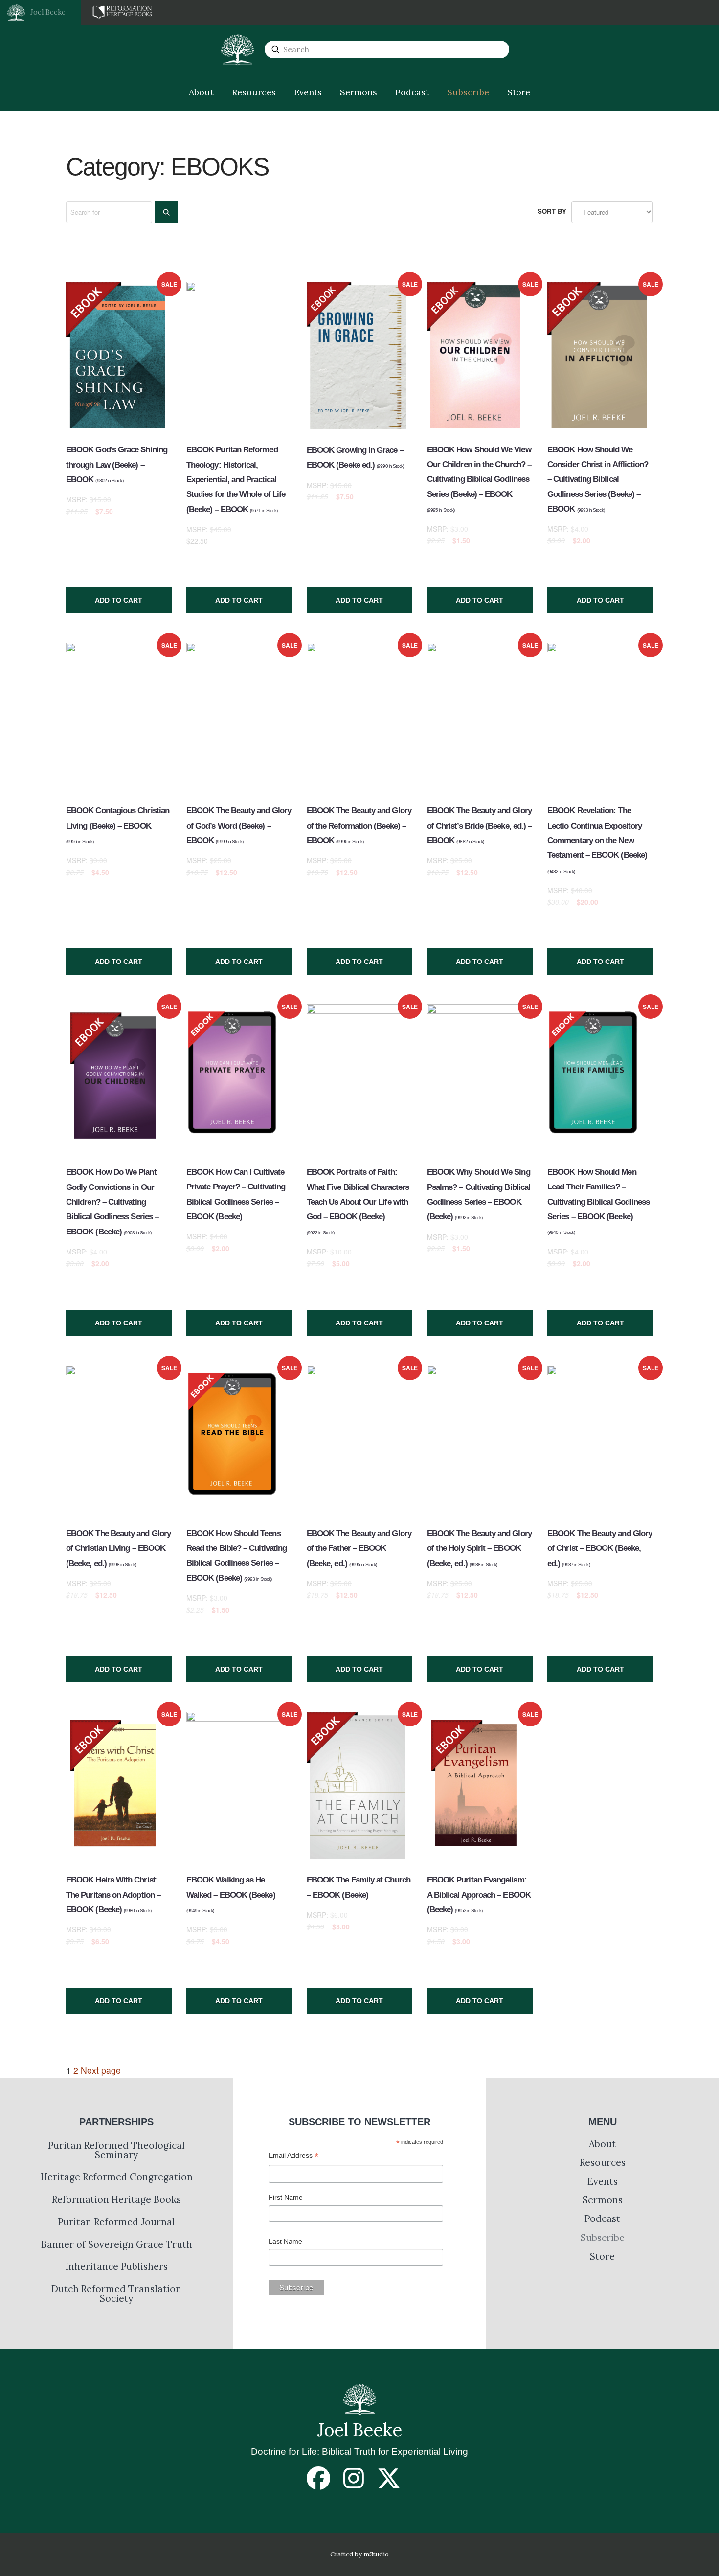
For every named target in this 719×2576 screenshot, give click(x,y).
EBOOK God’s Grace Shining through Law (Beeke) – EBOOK (117, 465)
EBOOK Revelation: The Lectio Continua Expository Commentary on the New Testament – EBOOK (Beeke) (597, 840)
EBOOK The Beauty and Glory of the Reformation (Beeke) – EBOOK (359, 826)
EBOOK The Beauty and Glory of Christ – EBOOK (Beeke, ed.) (600, 1548)
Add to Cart (119, 600)
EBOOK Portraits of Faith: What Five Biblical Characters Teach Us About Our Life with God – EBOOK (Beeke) (358, 1201)
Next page (101, 2070)
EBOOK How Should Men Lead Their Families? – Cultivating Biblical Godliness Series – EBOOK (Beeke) (598, 1201)
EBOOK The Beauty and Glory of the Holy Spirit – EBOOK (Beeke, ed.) (479, 1548)
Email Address (293, 2157)
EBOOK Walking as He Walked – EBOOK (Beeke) (231, 1894)
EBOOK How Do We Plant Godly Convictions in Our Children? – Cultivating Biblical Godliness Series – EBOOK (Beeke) (112, 1202)
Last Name (285, 2241)
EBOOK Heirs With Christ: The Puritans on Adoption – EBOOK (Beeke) (113, 1895)
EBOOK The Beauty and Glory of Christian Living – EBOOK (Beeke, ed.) (118, 1548)
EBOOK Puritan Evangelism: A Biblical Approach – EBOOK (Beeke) (479, 1895)
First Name (286, 2197)
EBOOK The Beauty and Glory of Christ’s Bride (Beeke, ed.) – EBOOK (479, 826)
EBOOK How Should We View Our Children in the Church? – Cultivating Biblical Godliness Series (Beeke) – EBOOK (479, 479)
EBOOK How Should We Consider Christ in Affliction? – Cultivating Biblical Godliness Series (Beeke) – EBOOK (598, 479)
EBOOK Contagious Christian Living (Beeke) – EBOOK (118, 825)
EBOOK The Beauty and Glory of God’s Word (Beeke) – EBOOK (239, 826)
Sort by (552, 211)
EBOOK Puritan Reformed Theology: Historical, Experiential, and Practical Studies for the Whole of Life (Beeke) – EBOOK (236, 479)
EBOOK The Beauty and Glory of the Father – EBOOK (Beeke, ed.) (359, 1548)
